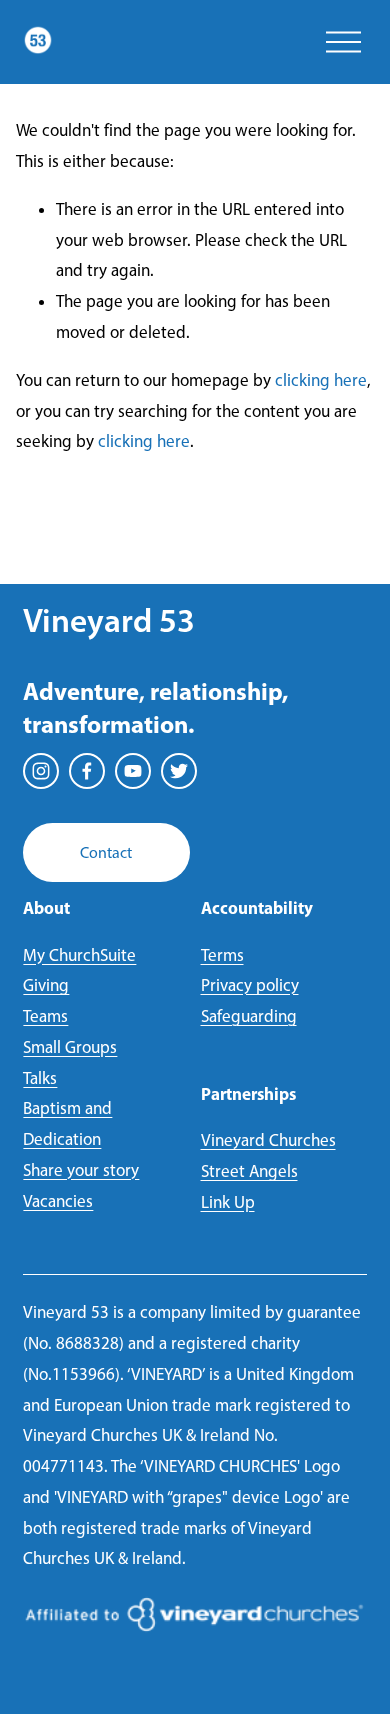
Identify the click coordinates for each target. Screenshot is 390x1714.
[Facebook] (87, 771)
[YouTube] (133, 771)
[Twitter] (179, 771)
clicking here (321, 380)
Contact (106, 852)
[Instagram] (41, 771)
